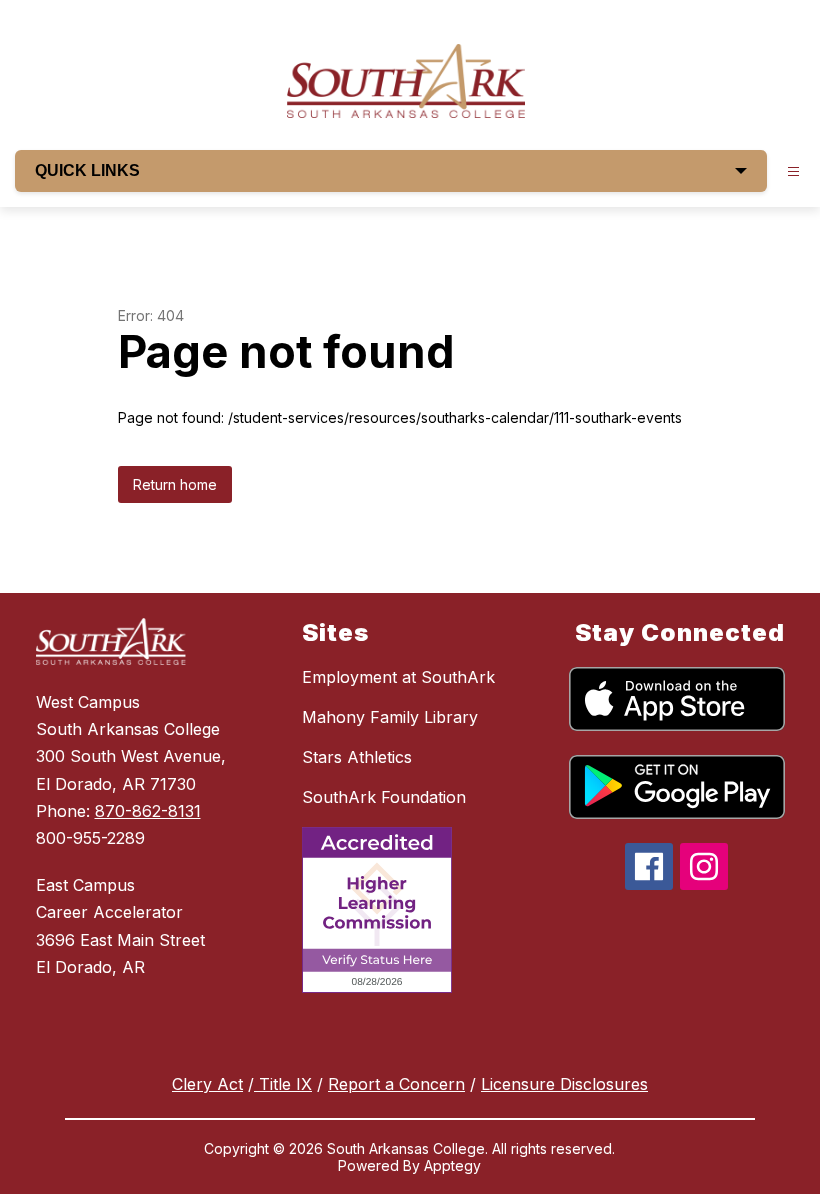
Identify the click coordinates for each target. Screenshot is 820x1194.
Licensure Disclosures (564, 1084)
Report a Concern (396, 1084)
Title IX (283, 1084)
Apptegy (452, 1165)
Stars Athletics (357, 757)
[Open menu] (793, 171)
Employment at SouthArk (398, 677)
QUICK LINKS (87, 170)
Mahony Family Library (390, 717)
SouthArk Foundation (384, 797)
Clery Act (207, 1084)
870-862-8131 (148, 811)
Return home (175, 484)
